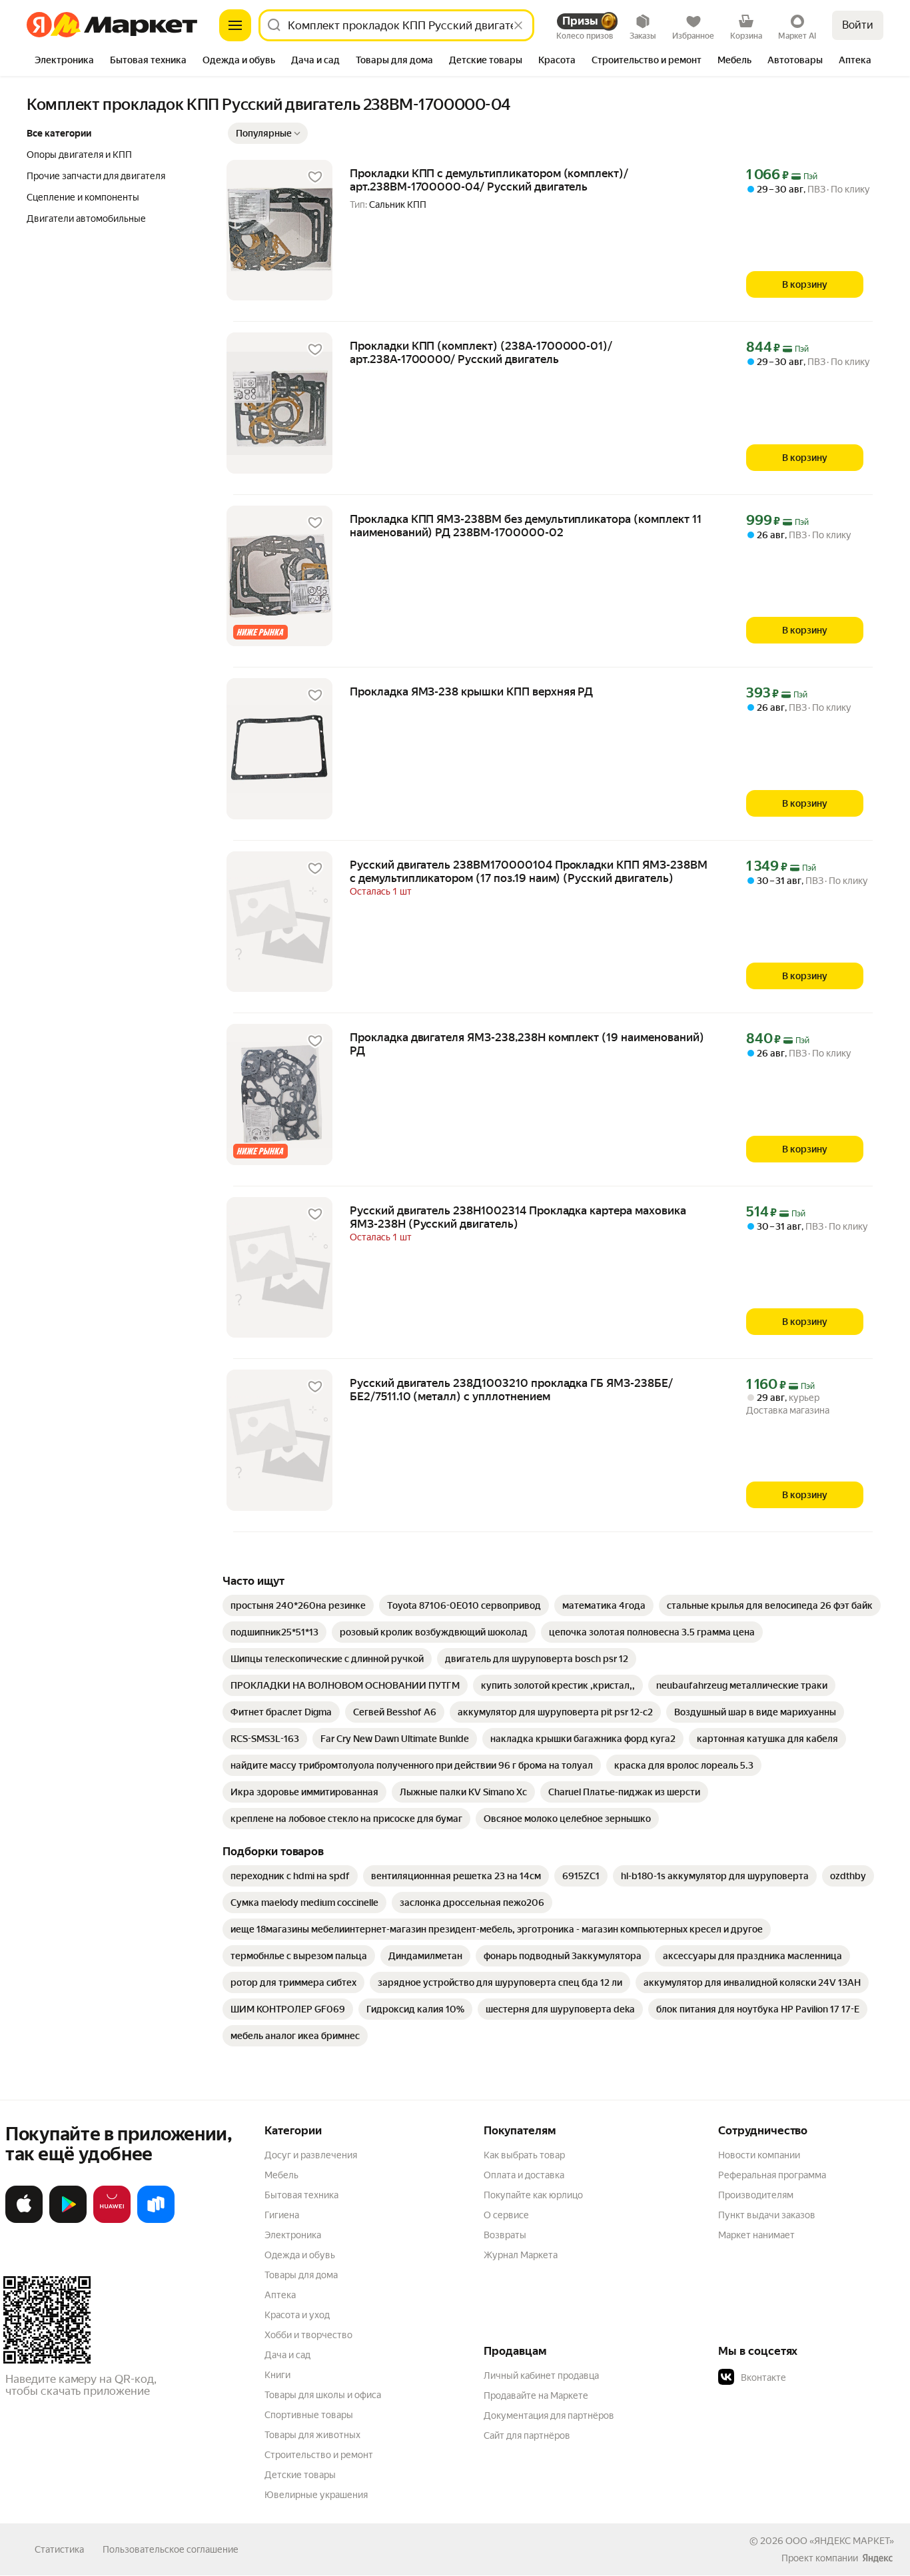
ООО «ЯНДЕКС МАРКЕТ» (840, 2541)
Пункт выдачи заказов (767, 2215)
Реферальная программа (772, 2175)
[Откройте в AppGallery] (112, 2220)
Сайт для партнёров (527, 2435)
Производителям (756, 2195)
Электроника (293, 2235)
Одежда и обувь (300, 2255)
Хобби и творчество (308, 2335)
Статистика (59, 2549)
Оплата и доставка (524, 2175)
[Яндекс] (877, 2558)
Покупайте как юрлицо (533, 2195)
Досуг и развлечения (311, 2155)
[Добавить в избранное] (315, 177)
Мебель (281, 2175)
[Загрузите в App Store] (24, 2220)
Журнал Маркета (521, 2255)
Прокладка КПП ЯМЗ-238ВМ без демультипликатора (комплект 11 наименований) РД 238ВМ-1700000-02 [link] (526, 526)
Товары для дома (301, 2275)
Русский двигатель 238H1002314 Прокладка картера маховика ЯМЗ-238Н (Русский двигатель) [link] (518, 1217)
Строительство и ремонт (319, 2455)
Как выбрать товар (524, 2155)
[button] (268, 133)
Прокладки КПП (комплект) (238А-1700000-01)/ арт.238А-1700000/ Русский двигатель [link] (481, 352)
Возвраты (505, 2235)
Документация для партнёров (549, 2415)
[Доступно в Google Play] (68, 2220)
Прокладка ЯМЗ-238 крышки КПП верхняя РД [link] (471, 691)
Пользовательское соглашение (171, 2549)
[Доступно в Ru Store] (156, 2220)
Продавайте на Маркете (536, 2395)
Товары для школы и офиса (323, 2395)
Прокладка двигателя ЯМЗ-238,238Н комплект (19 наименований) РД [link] (527, 1044)
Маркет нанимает (756, 2235)
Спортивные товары (309, 2415)
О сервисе (506, 2215)
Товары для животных (312, 2435)
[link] (298, 1605)
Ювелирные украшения (316, 2495)
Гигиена (282, 2215)
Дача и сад (287, 2355)
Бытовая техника (301, 2195)
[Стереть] (518, 25)
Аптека (280, 2295)
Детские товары (300, 2475)
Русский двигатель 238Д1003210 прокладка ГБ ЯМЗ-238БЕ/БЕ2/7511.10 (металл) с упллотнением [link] (511, 1390)
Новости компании (759, 2155)
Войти (858, 25)
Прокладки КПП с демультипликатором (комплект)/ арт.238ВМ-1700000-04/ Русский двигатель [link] (489, 180)
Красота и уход (297, 2315)
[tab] (64, 61)
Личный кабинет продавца (541, 2375)
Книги (277, 2375)
